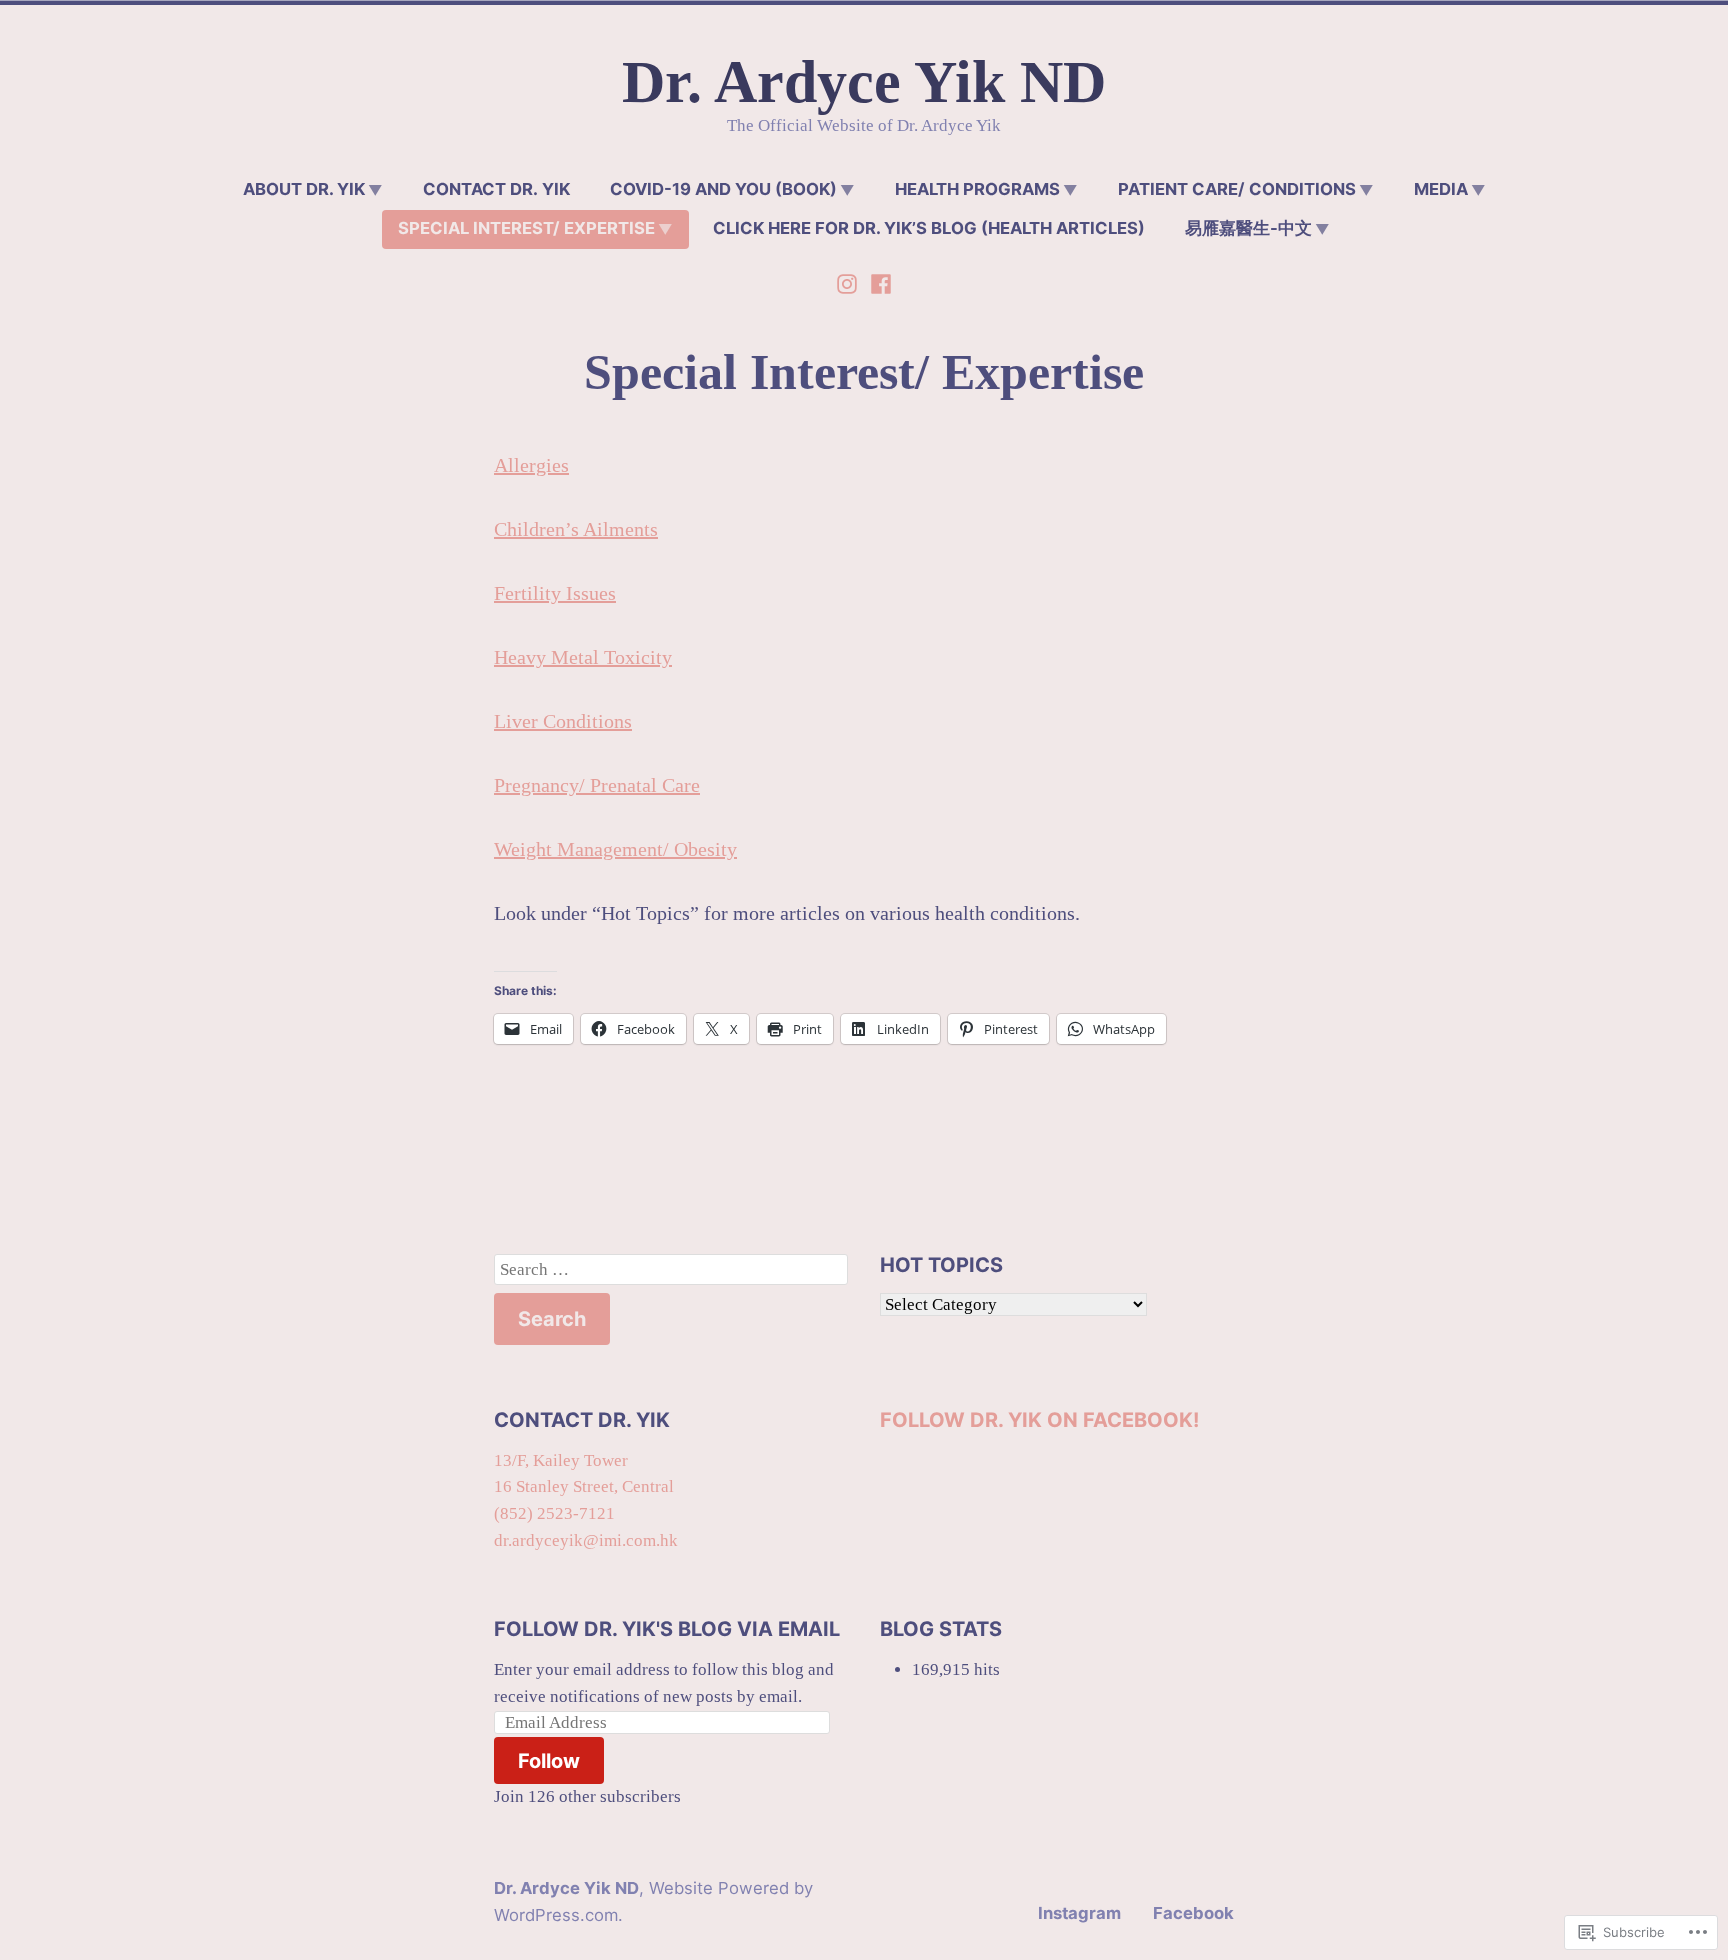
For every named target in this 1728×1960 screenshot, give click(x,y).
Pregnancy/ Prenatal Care (597, 785)
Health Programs (977, 189)
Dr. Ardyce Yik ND (864, 82)
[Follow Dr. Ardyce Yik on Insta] (849, 281)
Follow (549, 1761)
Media (1441, 189)
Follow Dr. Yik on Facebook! (1039, 1420)
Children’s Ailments (576, 529)
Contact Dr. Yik (496, 189)
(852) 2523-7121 (554, 1513)
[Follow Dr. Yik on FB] (879, 281)
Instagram (1079, 1913)
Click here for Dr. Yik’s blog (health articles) (929, 228)
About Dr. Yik (304, 189)
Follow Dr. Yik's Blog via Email (667, 1629)
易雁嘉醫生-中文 (1248, 228)
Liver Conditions (563, 721)
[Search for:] (671, 1270)
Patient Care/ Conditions (1237, 189)
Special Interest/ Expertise (526, 228)
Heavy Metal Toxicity (583, 657)
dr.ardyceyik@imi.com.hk (586, 1540)
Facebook (1193, 1913)
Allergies (531, 465)
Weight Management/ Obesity (615, 849)
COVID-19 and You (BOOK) (723, 189)
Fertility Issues (555, 593)
